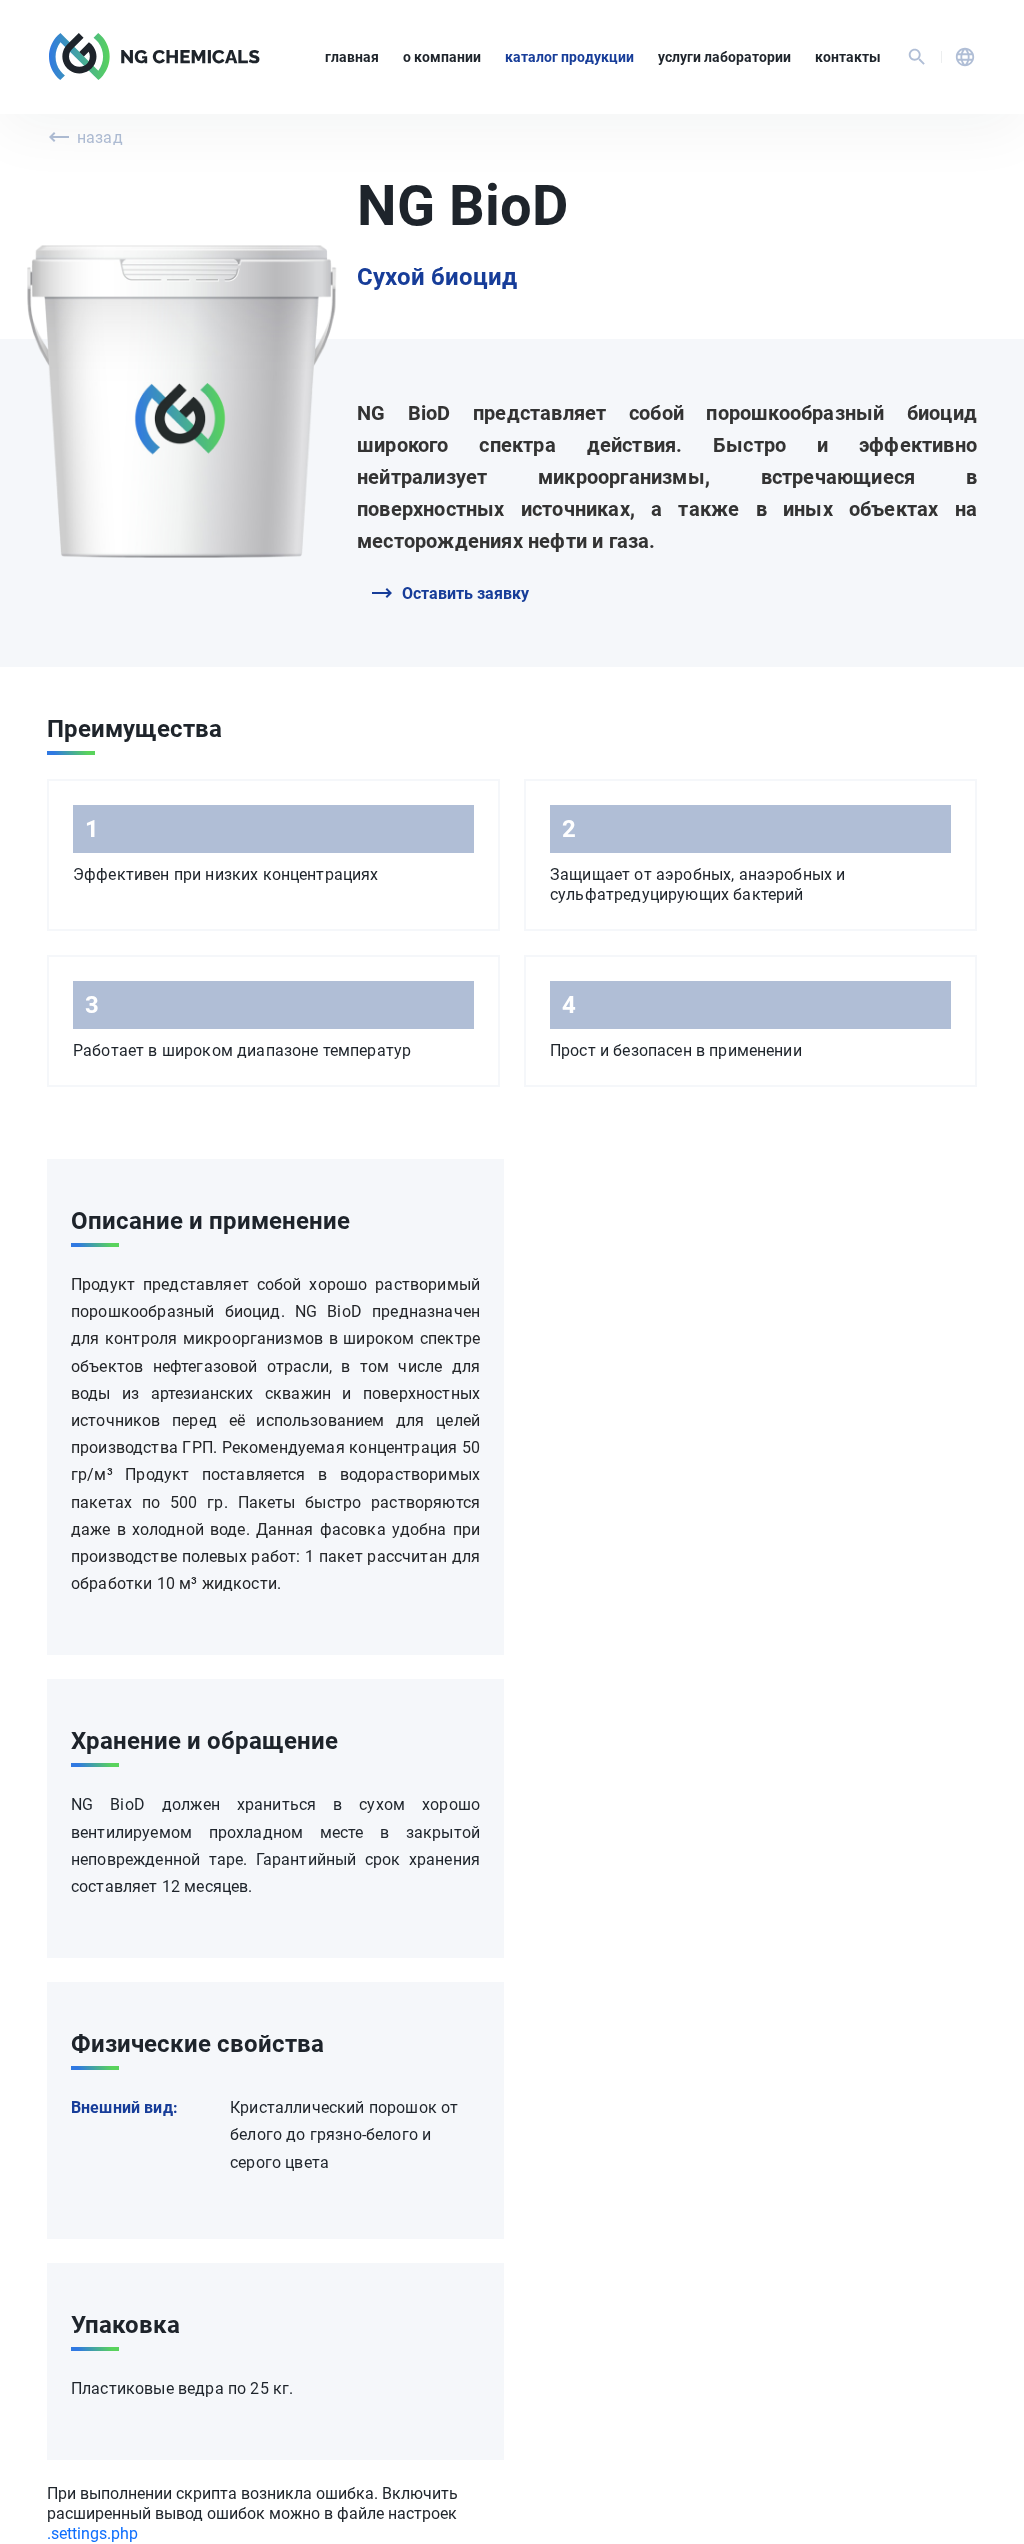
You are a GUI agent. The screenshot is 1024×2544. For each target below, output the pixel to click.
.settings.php (92, 2533)
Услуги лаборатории (724, 57)
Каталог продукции (569, 57)
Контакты (848, 57)
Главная (352, 57)
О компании (442, 57)
